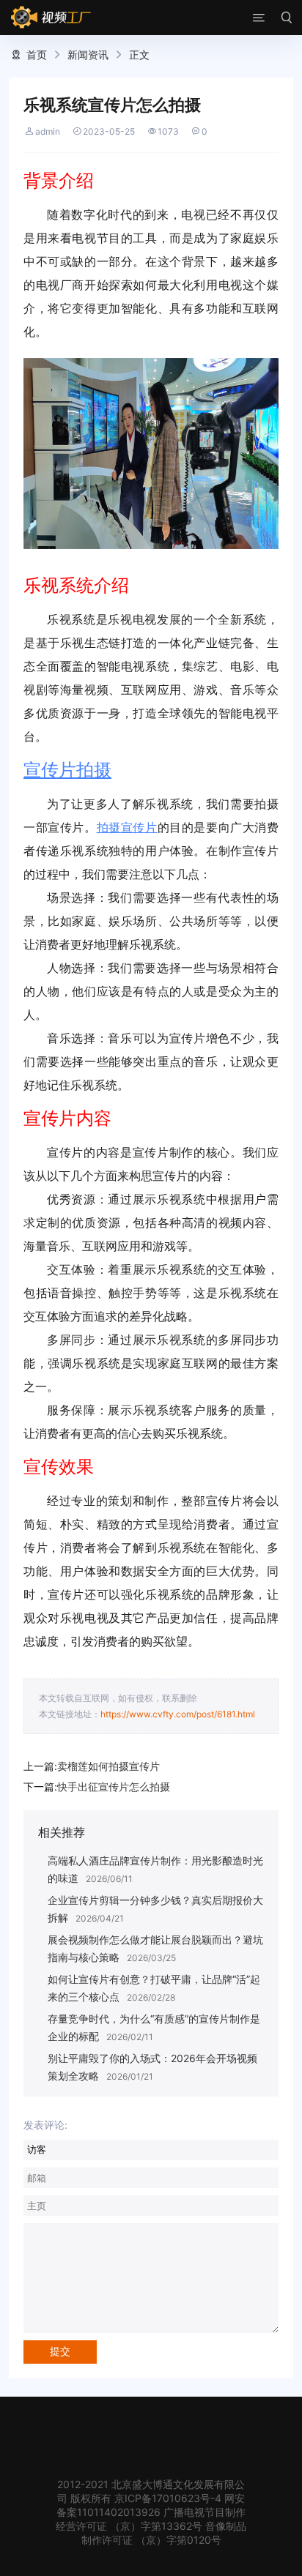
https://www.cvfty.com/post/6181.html (178, 1714)
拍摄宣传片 (127, 827)
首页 (37, 55)
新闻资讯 (88, 55)
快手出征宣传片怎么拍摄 (114, 1787)
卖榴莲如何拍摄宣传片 (108, 1766)
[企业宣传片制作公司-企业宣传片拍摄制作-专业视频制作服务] (51, 18)
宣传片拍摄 (67, 770)
